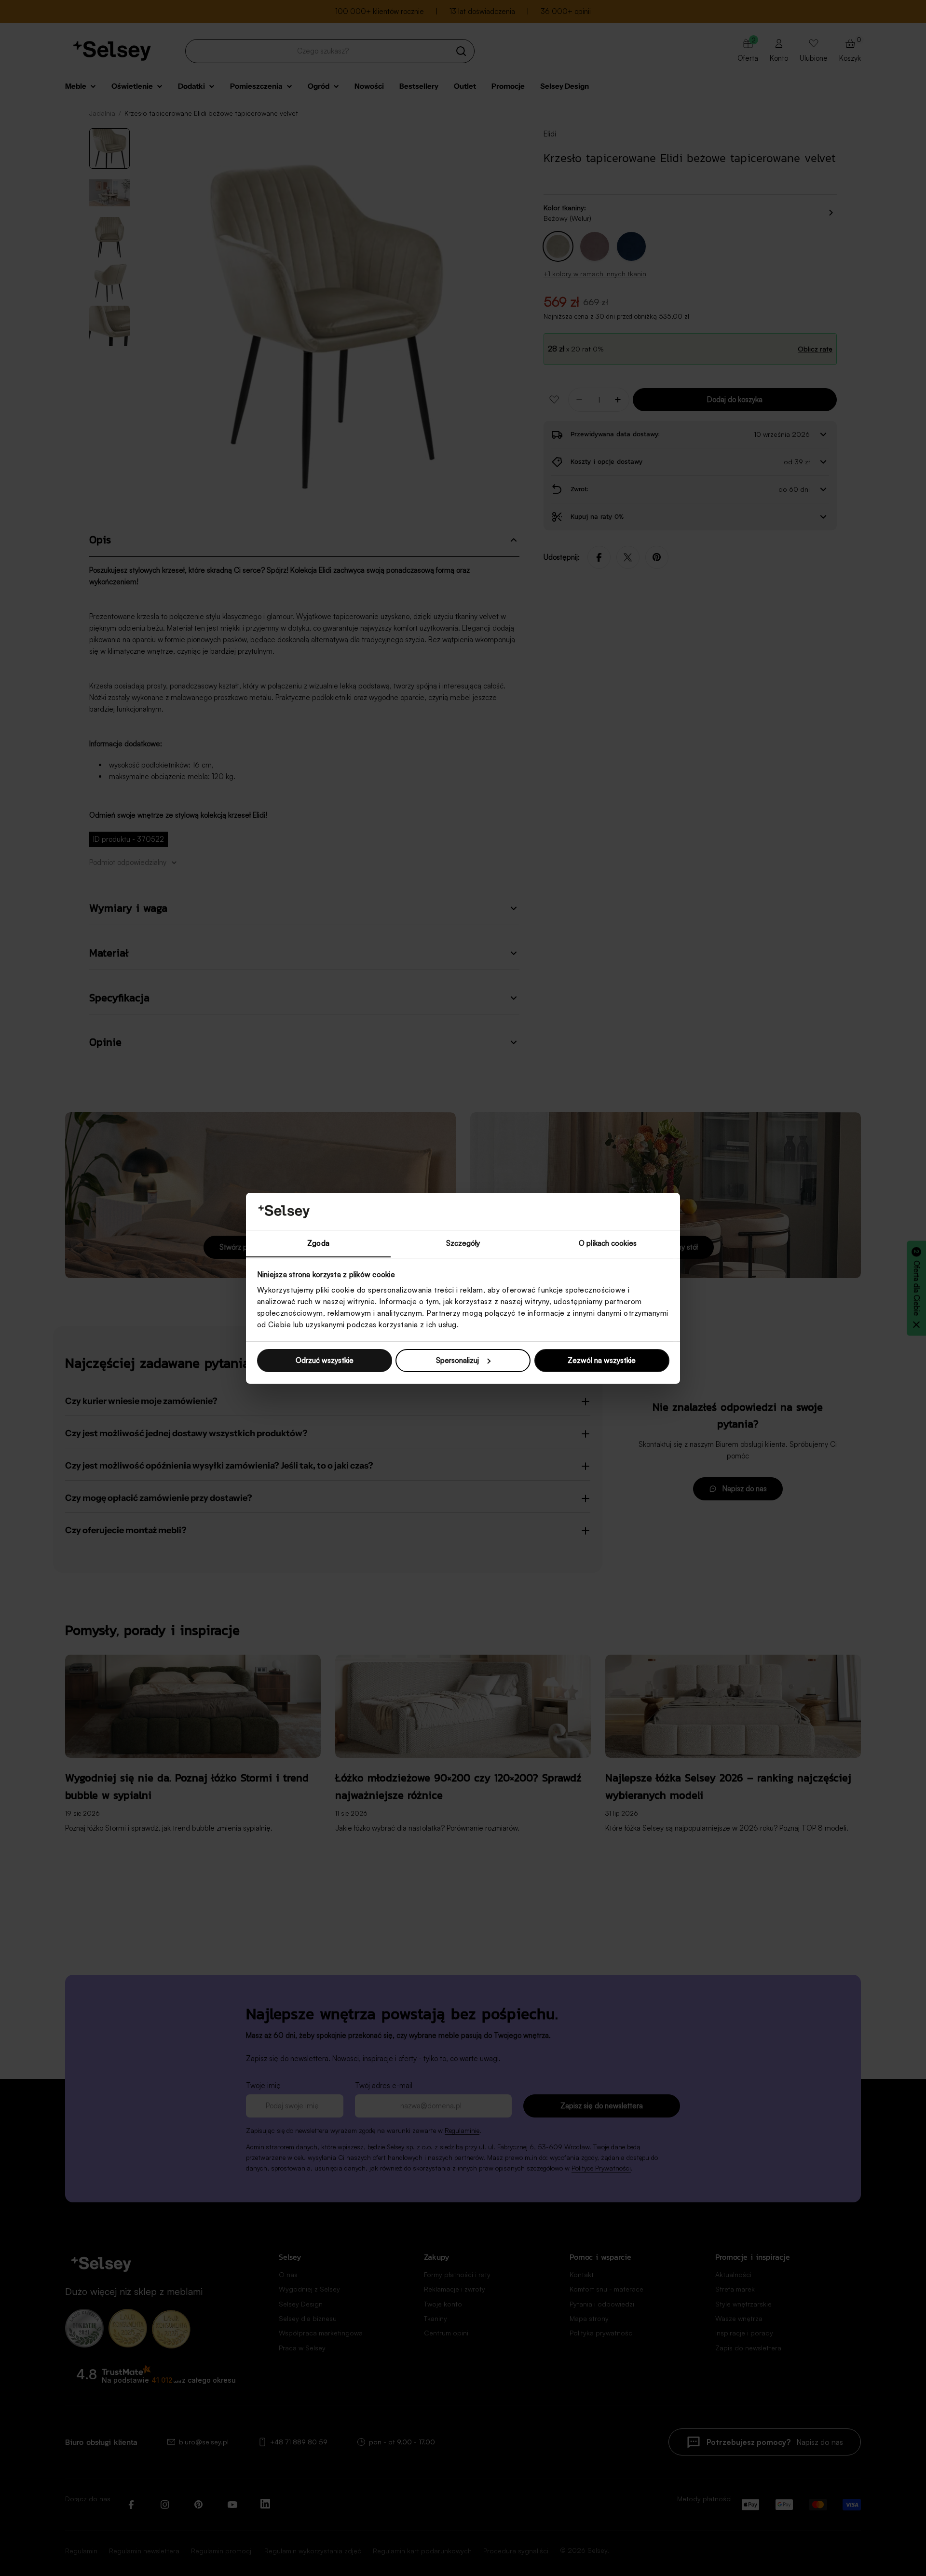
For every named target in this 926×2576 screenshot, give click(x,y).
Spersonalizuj (457, 1360)
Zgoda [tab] (318, 1243)
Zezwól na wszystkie (602, 1360)
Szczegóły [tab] (463, 1243)
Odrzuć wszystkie (325, 1360)
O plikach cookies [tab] (608, 1243)
